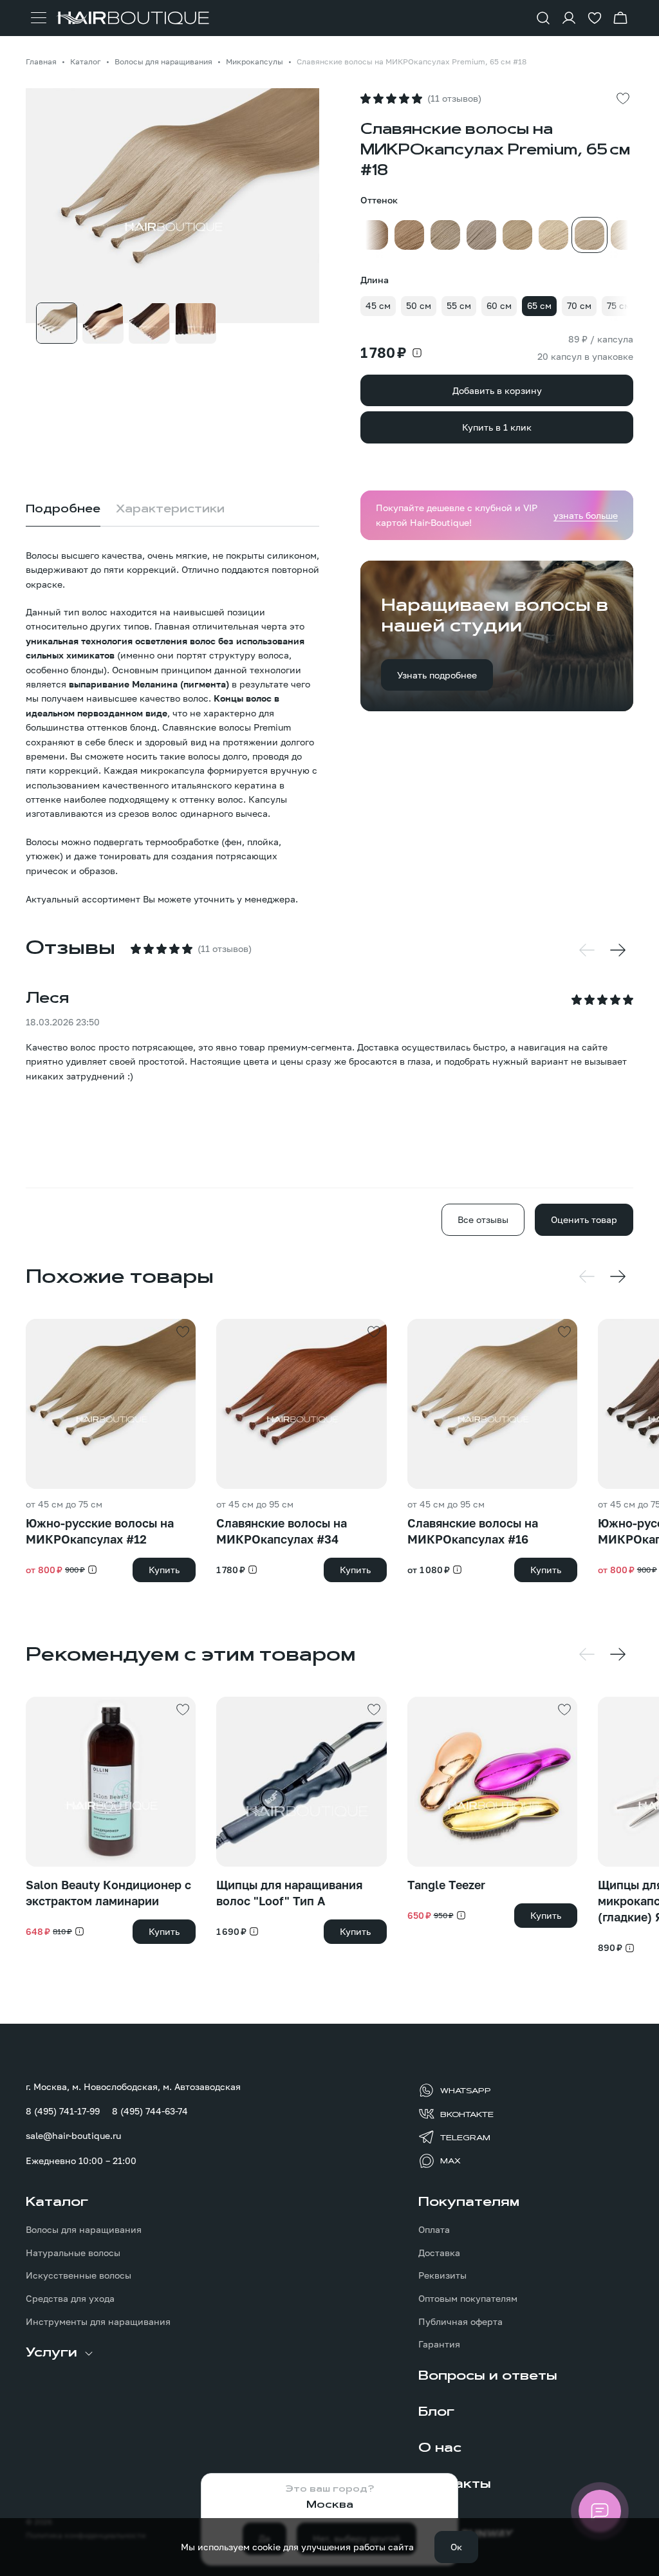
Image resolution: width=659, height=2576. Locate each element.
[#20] (626, 235)
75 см (619, 305)
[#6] (373, 235)
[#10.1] (481, 235)
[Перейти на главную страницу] (132, 18)
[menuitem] (133, 2261)
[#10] (445, 235)
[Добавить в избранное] (623, 98)
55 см (459, 305)
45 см (378, 305)
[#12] (517, 235)
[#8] (409, 235)
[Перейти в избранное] (595, 18)
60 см (499, 305)
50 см (419, 305)
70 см (579, 305)
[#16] (553, 235)
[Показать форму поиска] (543, 18)
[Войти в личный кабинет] (569, 18)
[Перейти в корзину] (620, 18)
